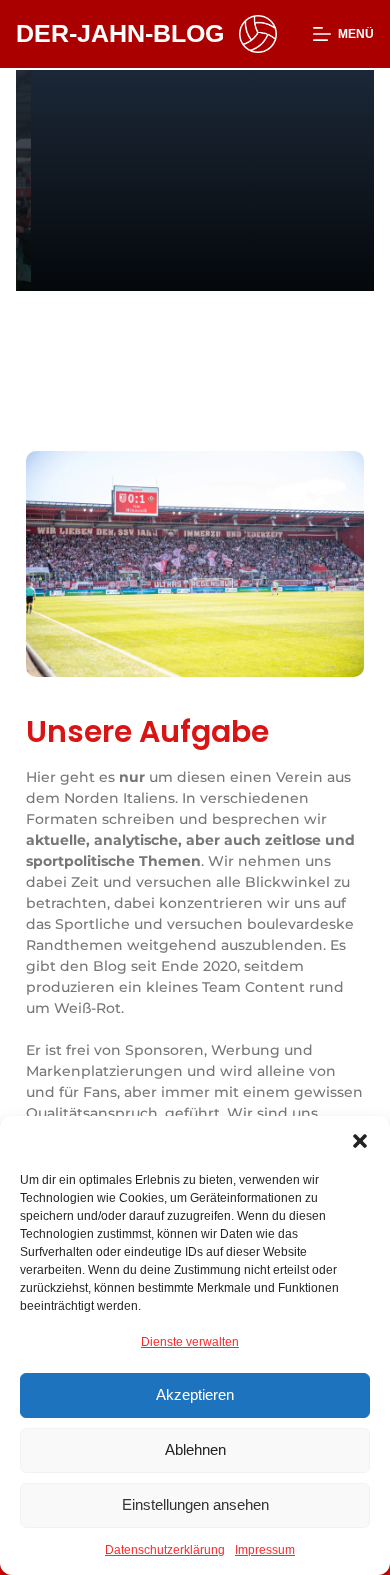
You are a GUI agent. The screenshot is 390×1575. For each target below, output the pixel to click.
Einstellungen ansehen (195, 1504)
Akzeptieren (195, 1394)
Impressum (265, 1550)
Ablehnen (195, 1449)
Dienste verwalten (190, 1342)
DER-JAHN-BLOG (120, 33)
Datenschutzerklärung (165, 1550)
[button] (360, 1141)
